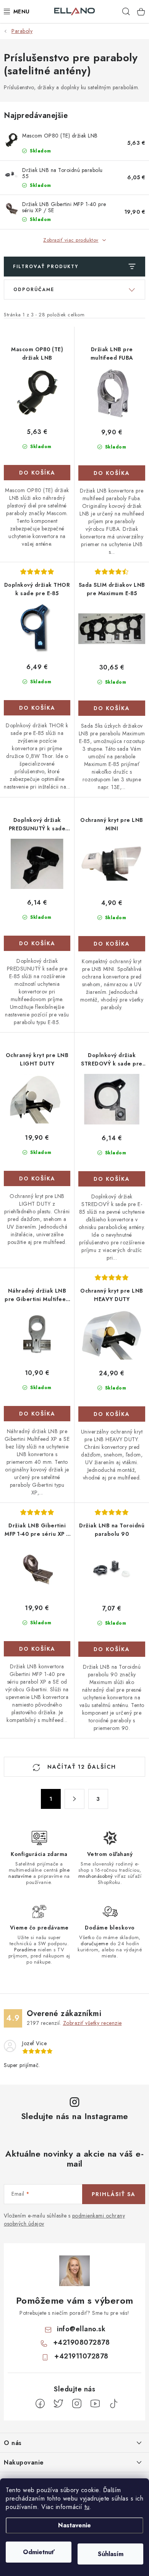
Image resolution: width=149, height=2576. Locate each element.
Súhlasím (111, 2554)
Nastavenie (74, 2525)
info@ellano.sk (81, 2329)
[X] (58, 2404)
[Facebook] (40, 2404)
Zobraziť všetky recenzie (92, 2023)
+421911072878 (81, 2356)
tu (87, 2507)
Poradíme (25, 1950)
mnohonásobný (96, 1876)
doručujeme (94, 1943)
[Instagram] (77, 2404)
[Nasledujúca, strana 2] (74, 1799)
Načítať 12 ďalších (81, 1767)
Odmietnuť (39, 2552)
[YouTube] (95, 2404)
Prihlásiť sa (114, 2194)
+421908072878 (82, 2342)
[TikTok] (113, 2404)
